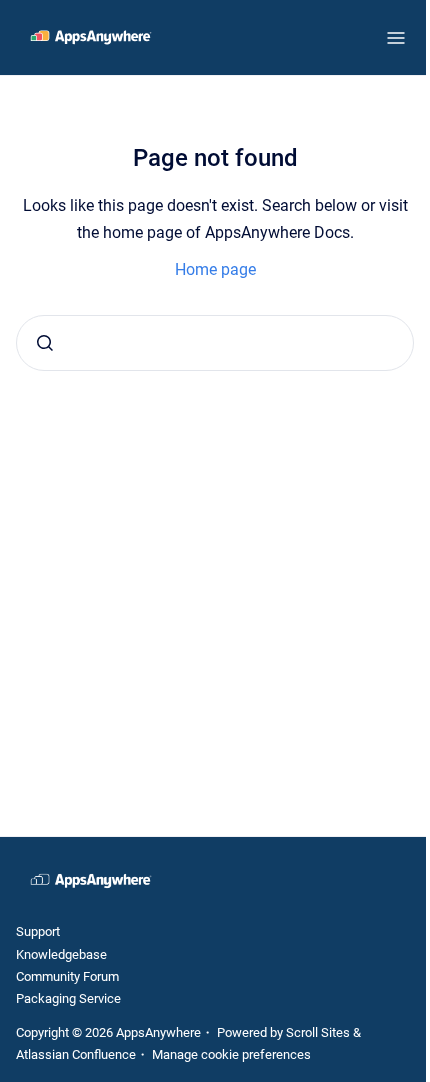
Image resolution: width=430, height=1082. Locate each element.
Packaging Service (68, 998)
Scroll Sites (318, 1032)
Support (38, 931)
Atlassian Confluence (76, 1054)
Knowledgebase (61, 954)
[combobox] (215, 343)
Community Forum (67, 976)
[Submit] (45, 343)
